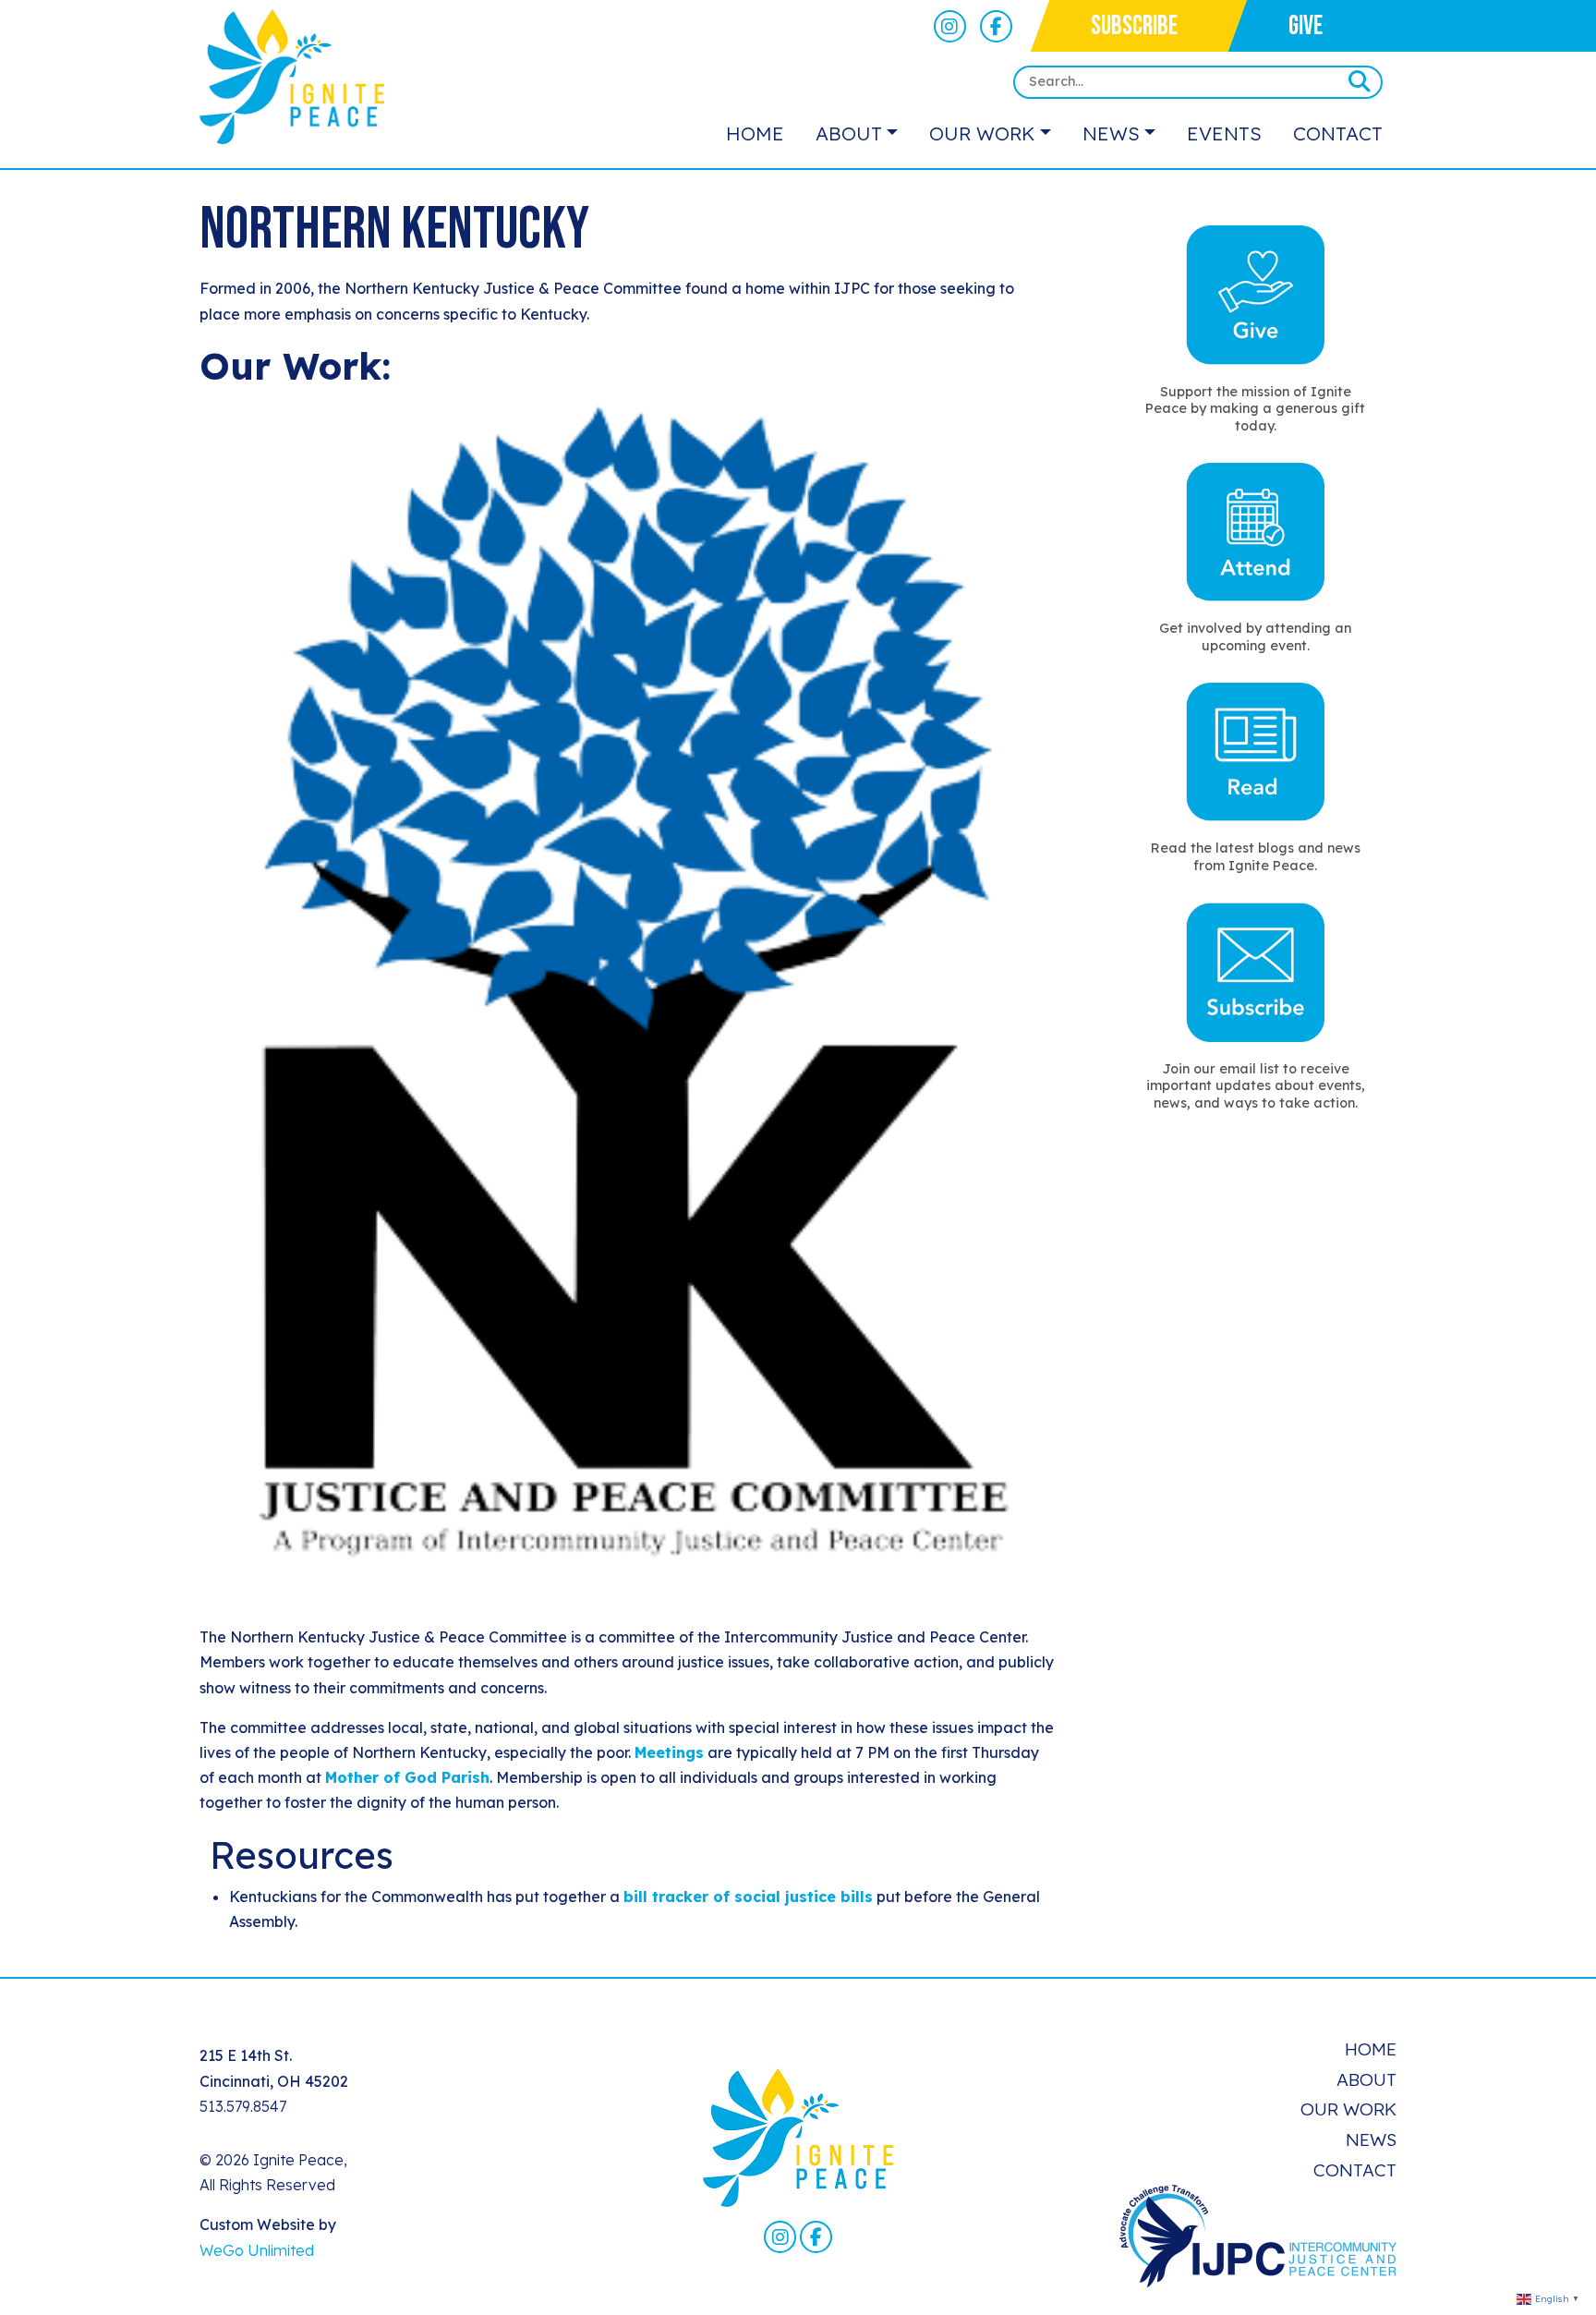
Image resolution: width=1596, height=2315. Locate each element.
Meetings (669, 1752)
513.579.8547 (243, 2106)
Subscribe (1134, 26)
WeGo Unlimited (257, 2250)
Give (1306, 26)
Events (1224, 133)
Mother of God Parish (407, 1777)
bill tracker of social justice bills (748, 1897)
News (1111, 133)
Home (755, 133)
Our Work (982, 133)
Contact (1338, 133)
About (849, 133)
